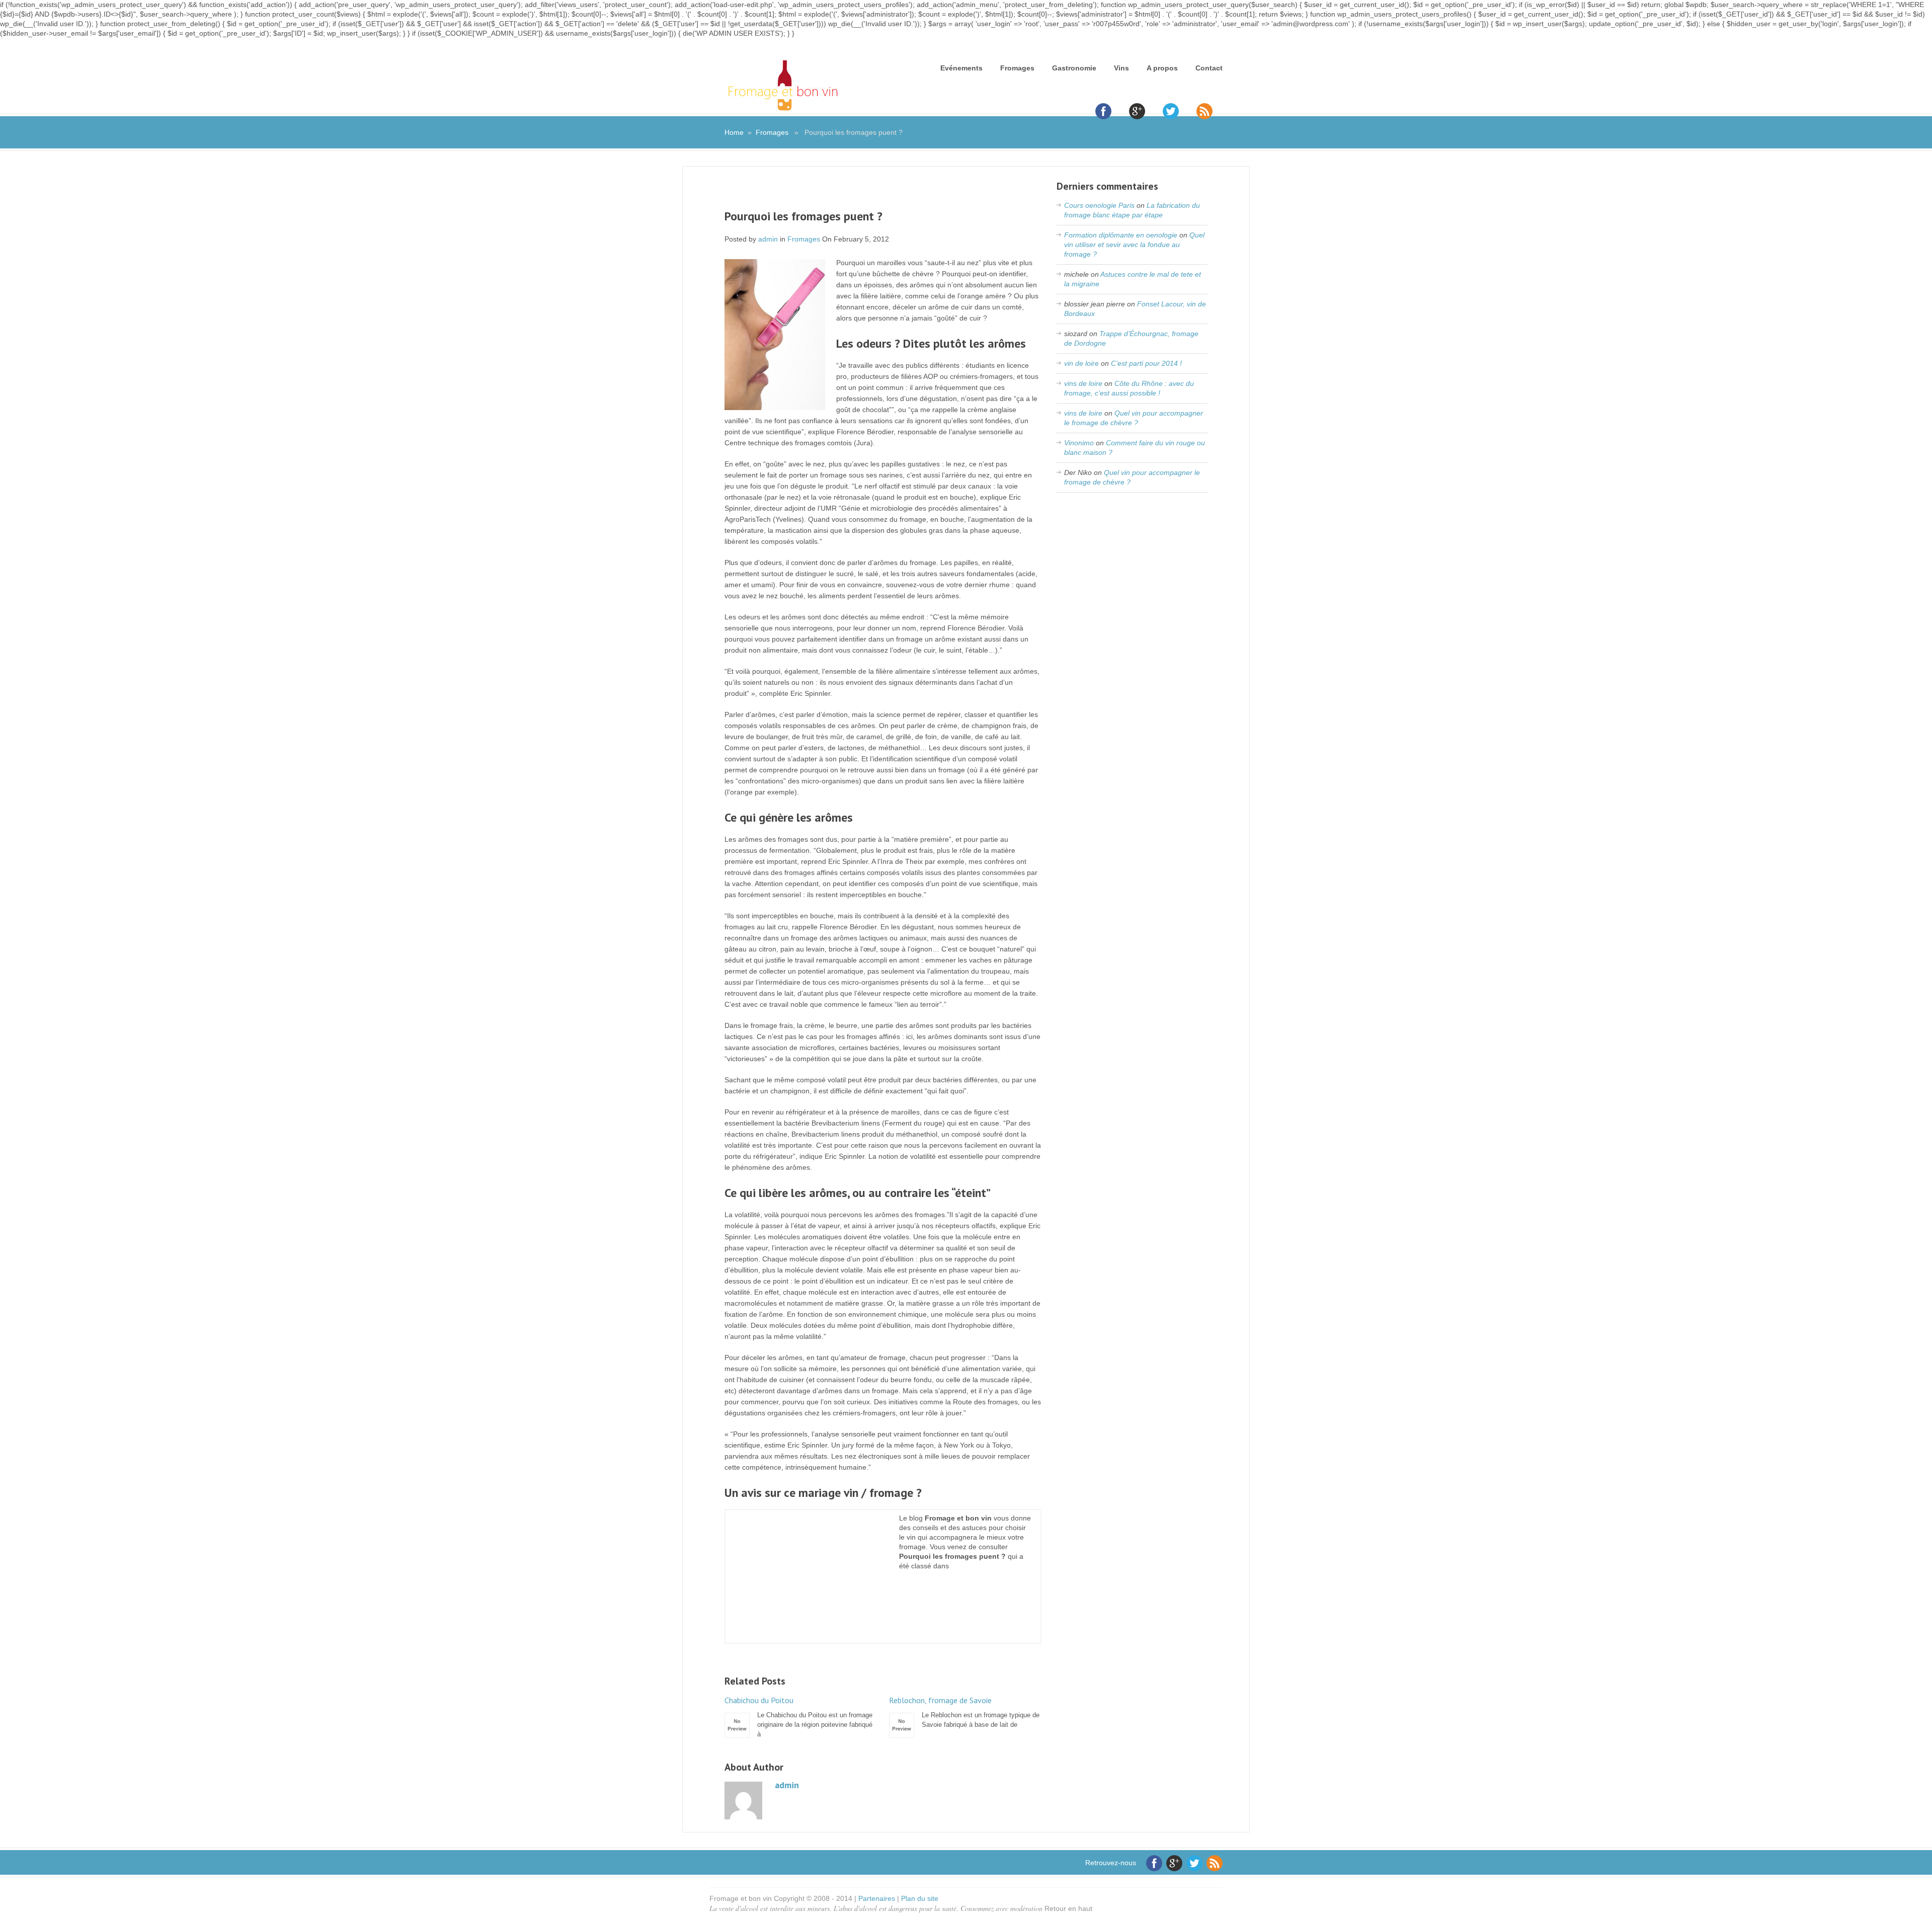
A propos (1162, 68)
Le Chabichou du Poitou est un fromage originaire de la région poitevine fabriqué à (798, 1717)
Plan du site (920, 1898)
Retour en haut (1068, 1908)
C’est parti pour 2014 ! (1146, 363)
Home (734, 132)
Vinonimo (1079, 443)
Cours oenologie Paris (1099, 205)
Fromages (1017, 68)
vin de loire (1081, 363)
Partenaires (877, 1898)
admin (768, 239)
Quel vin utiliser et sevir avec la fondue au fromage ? (1134, 245)
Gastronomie (1074, 68)
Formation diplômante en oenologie (1121, 235)
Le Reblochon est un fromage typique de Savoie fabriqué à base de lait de (964, 1712)
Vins (1121, 68)
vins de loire (1083, 383)
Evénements (961, 68)
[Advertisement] (883, 194)
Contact (1209, 68)
